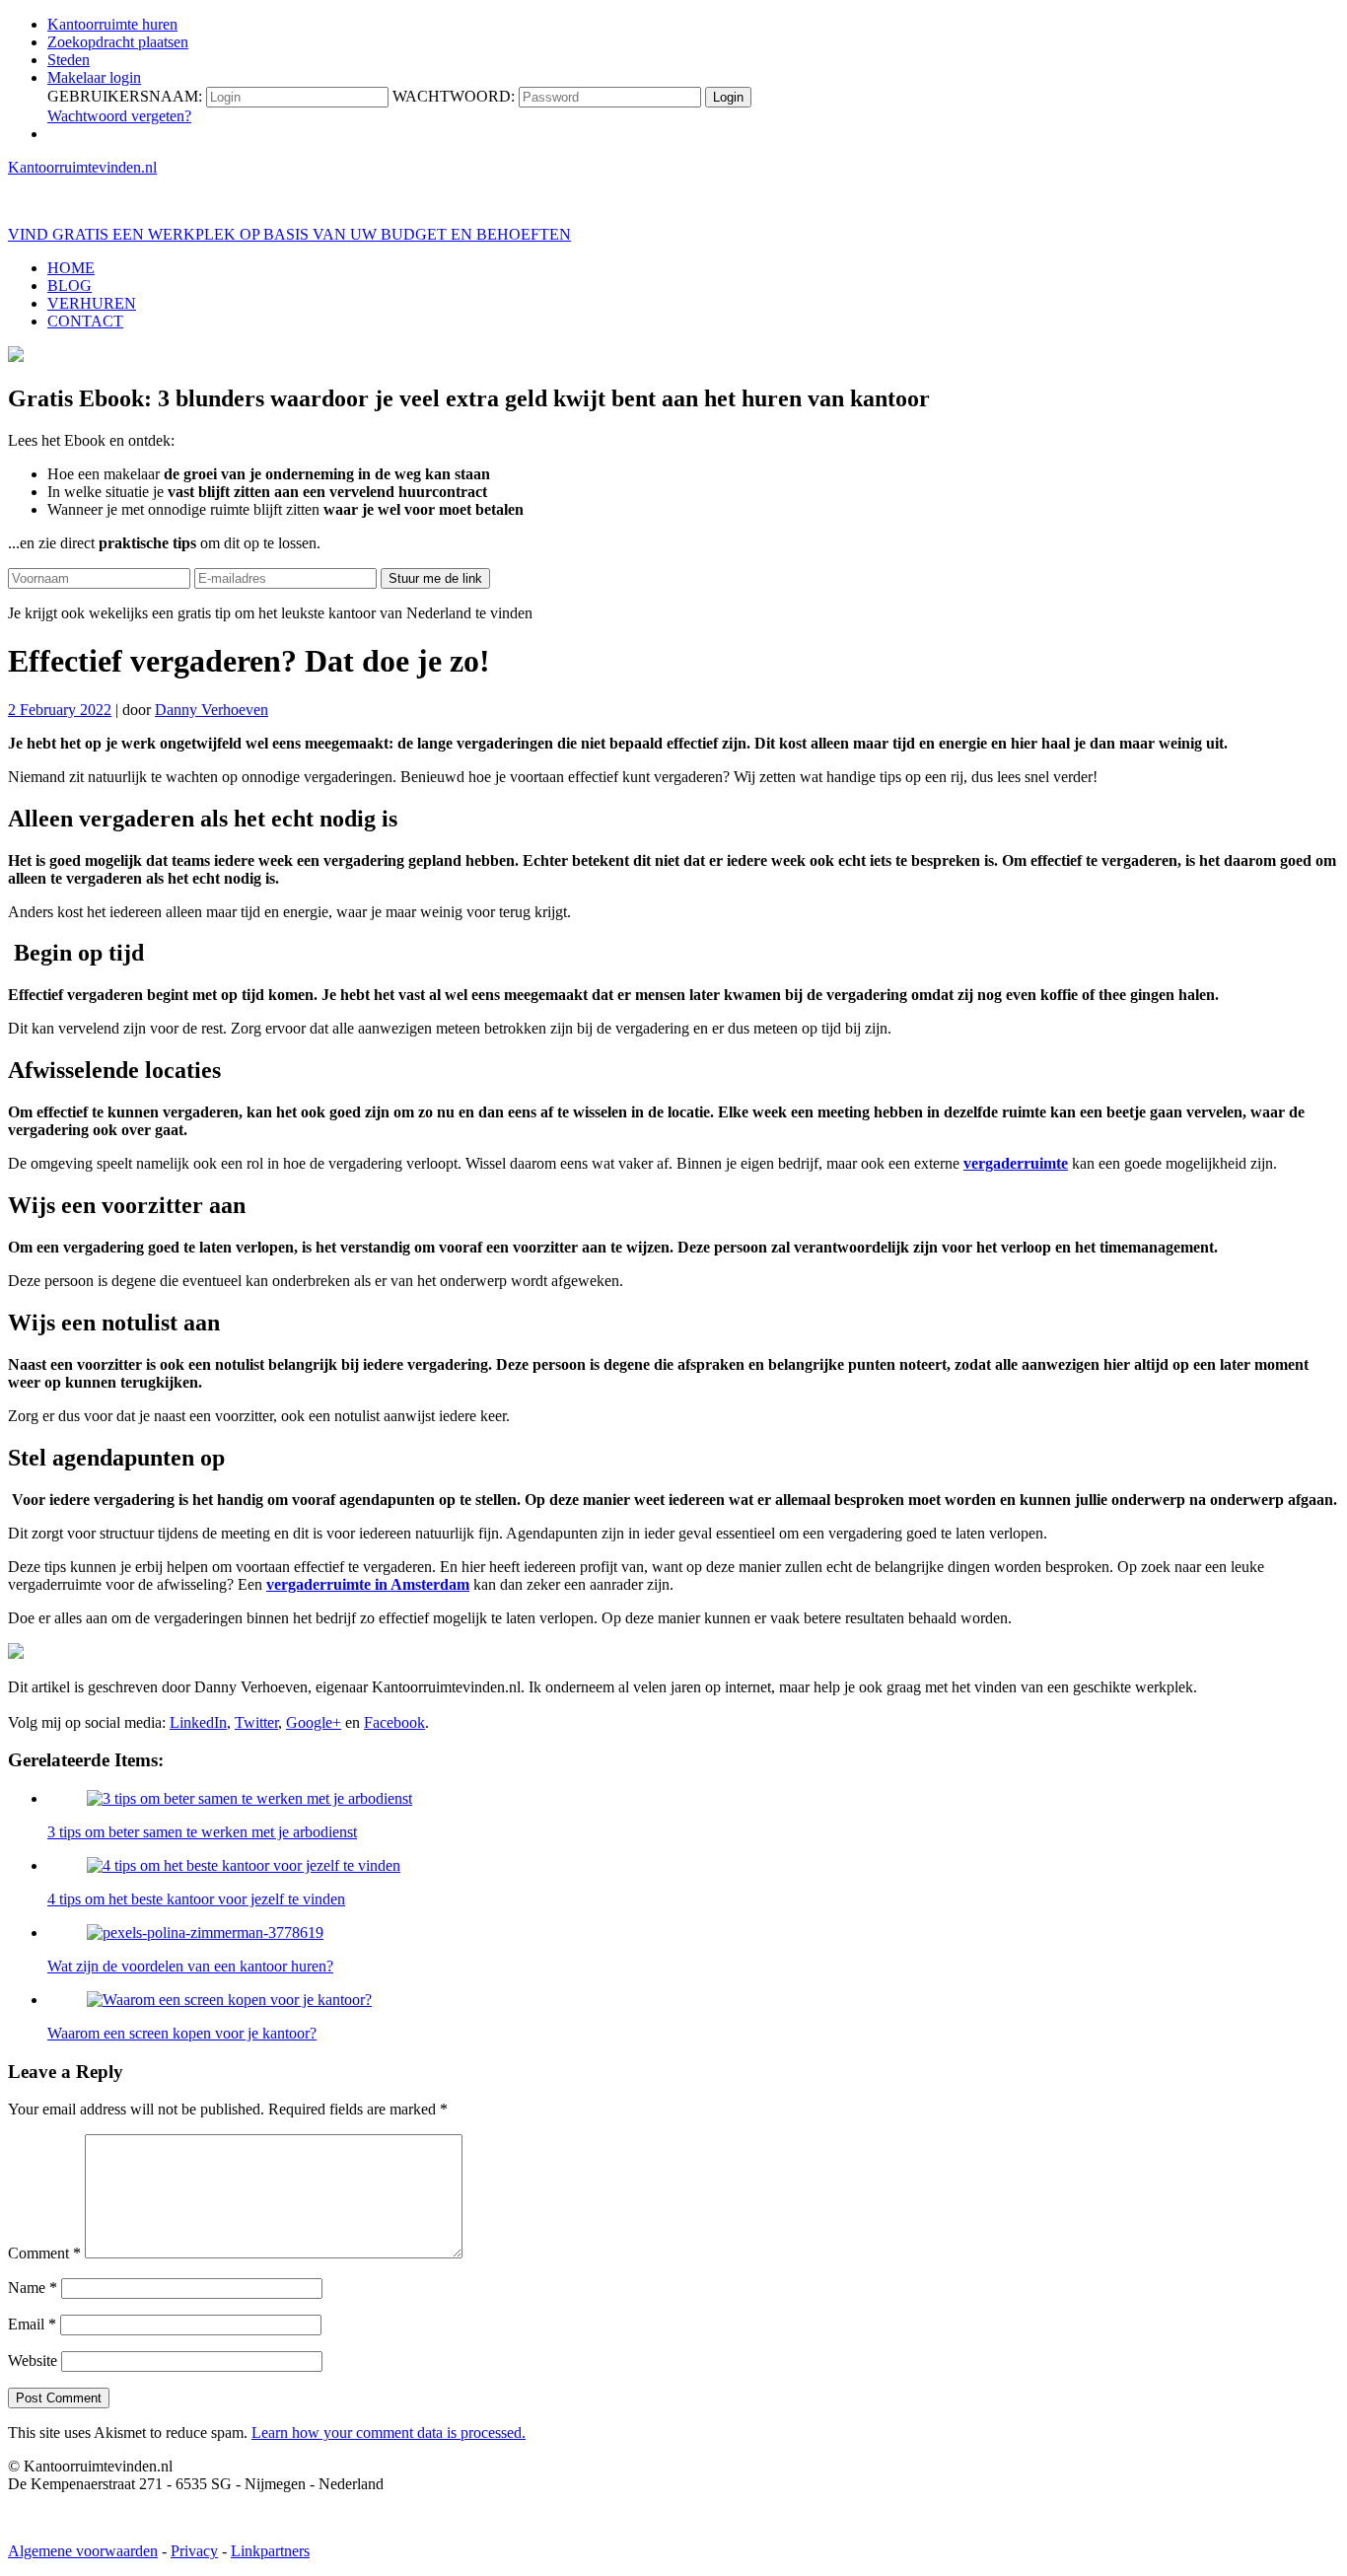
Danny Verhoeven (212, 710)
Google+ (314, 1722)
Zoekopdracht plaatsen (118, 42)
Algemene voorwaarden (83, 2551)
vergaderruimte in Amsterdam (368, 1584)
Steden (69, 60)
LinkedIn (198, 1722)
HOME (71, 268)
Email (32, 2324)
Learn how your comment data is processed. (389, 2433)
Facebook (394, 1722)
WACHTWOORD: (454, 96)
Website (33, 2361)
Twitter (256, 1722)
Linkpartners (270, 2551)
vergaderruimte (1016, 1163)
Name (33, 2288)
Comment (44, 2253)
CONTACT (85, 321)
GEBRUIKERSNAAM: (125, 96)
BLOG (70, 286)
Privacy (194, 2551)
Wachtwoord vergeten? (119, 116)
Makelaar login (94, 77)
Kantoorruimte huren (112, 24)
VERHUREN (92, 303)
